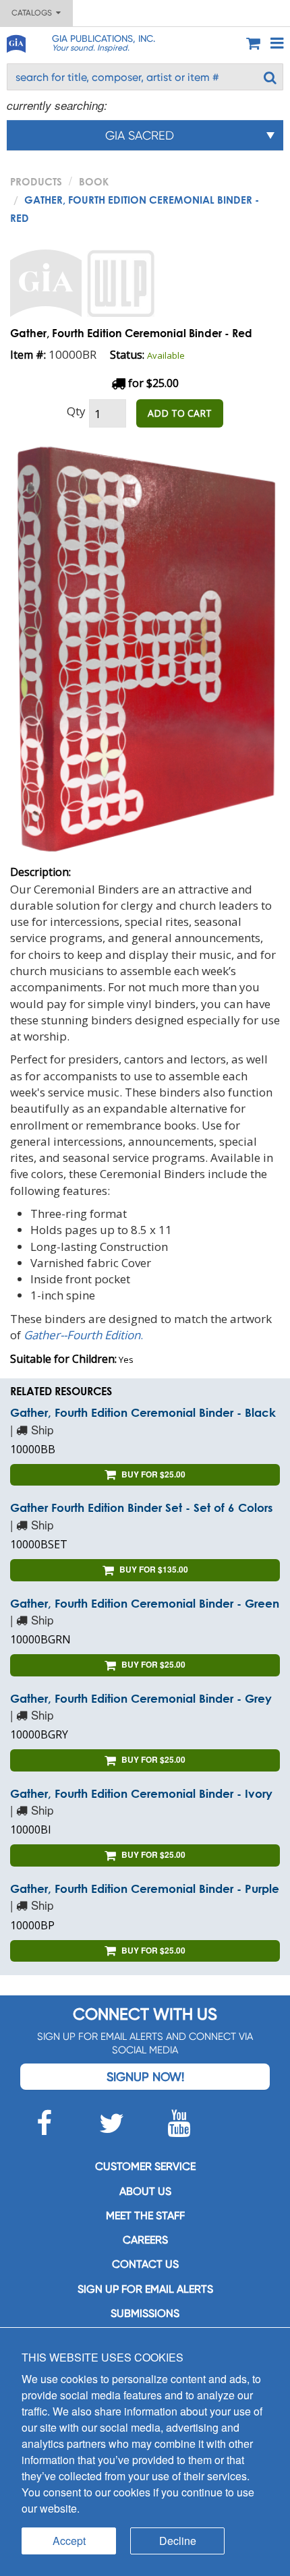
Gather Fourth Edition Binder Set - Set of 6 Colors (141, 1507)
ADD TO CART (180, 413)
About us (145, 2191)
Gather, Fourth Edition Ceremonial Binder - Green (145, 1603)
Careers (145, 2240)
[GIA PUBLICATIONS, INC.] (16, 41)
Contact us (145, 2264)
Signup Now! (145, 2077)
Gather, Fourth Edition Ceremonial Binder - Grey (141, 1698)
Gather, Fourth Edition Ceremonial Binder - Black (143, 1412)
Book (94, 181)
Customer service (145, 2166)
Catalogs (34, 13)
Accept (69, 2541)
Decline (178, 2541)
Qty (76, 411)
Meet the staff (145, 2216)
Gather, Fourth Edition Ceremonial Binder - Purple (145, 1889)
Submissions (145, 2313)
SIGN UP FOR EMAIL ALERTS (145, 2289)
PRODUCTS (36, 181)
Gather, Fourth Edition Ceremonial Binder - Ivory (141, 1793)
